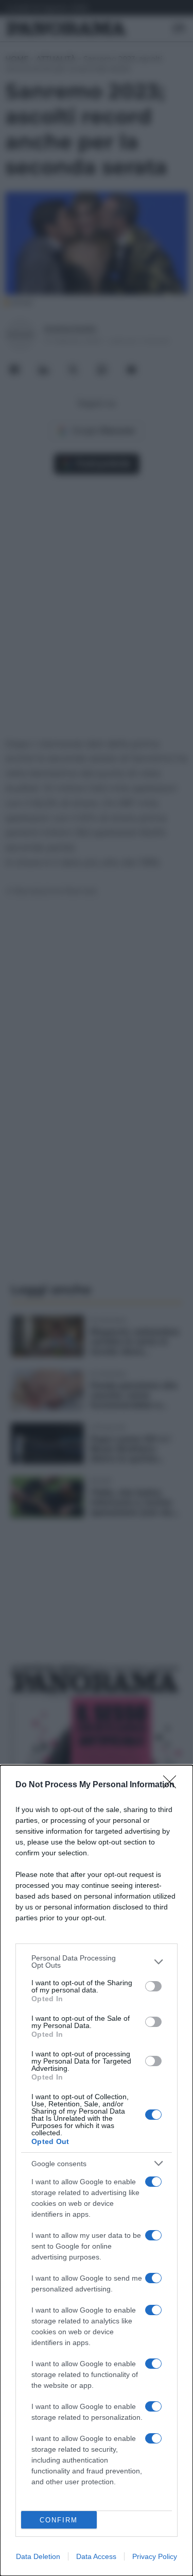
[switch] (153, 1986)
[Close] (173, 1785)
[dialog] (97, 2171)
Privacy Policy (155, 2556)
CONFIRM (59, 2520)
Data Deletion (38, 2556)
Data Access (96, 2556)
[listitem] (97, 1962)
